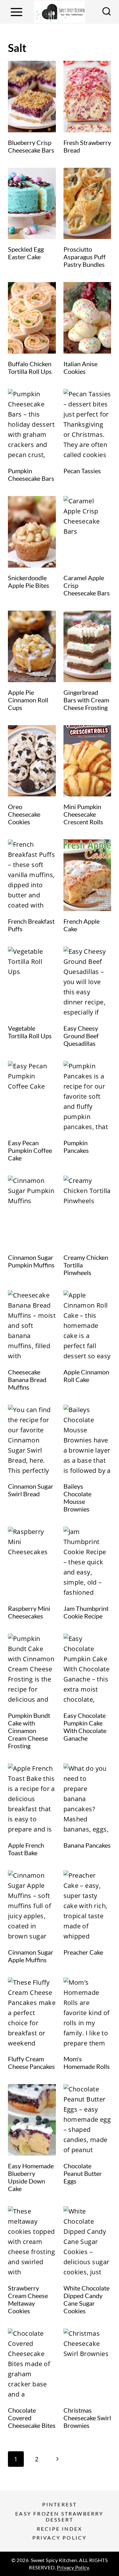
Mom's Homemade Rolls (87, 2063)
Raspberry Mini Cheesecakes (29, 1612)
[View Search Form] (107, 12)
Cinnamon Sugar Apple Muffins (31, 1956)
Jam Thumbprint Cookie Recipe (86, 1612)
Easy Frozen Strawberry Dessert (59, 2516)
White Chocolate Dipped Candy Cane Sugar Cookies (86, 2299)
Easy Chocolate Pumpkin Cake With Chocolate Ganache (85, 1727)
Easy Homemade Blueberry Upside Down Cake (31, 2177)
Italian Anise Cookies (80, 368)
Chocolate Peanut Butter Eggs (83, 2173)
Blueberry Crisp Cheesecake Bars (31, 146)
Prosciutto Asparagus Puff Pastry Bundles (85, 257)
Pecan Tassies (82, 471)
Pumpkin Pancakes (76, 1147)
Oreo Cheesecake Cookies (24, 814)
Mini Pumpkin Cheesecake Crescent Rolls (83, 814)
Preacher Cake (83, 1952)
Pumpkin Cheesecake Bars (31, 474)
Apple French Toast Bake (26, 1849)
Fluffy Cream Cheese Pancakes (31, 2063)
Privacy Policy (60, 2538)
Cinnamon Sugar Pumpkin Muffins (31, 1261)
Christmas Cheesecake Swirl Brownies (87, 2418)
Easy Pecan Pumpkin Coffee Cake (30, 1150)
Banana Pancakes (87, 1845)
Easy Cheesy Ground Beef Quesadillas (81, 1036)
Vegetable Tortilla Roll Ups (30, 1032)
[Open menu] (16, 12)
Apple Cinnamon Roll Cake (86, 1376)
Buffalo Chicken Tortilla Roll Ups (30, 368)
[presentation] (32, 97)
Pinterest (60, 2504)
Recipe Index (60, 2529)
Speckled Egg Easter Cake (26, 253)
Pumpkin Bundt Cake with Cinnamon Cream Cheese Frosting (29, 1731)
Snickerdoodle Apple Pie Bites (29, 581)
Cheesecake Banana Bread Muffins (27, 1379)
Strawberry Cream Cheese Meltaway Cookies (28, 2299)
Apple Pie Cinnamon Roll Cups (28, 700)
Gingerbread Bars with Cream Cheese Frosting (86, 700)
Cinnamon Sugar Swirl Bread (31, 1490)
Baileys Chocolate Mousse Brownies (77, 1498)
